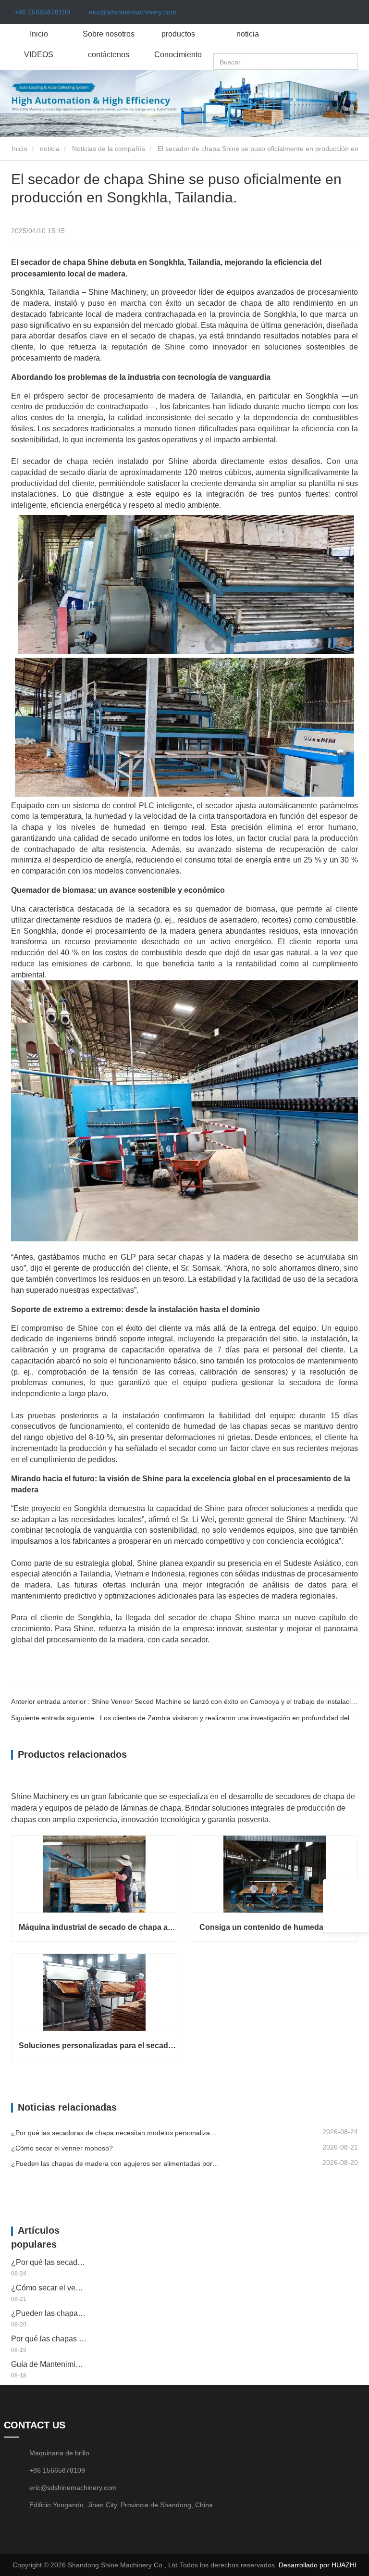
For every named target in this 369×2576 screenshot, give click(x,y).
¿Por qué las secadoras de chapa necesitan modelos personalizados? (115, 2133)
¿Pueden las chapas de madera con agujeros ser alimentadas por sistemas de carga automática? (115, 2163)
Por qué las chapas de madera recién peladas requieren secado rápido (49, 2339)
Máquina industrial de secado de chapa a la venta (98, 1927)
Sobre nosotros (109, 34)
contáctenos (109, 55)
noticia (248, 34)
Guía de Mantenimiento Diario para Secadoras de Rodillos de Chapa (49, 2364)
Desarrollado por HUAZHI (318, 2565)
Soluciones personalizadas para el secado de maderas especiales (98, 2045)
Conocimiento (178, 55)
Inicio (39, 34)
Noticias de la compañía (109, 149)
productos (178, 34)
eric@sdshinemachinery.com (133, 12)
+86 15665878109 (42, 12)
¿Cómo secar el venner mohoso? (62, 2148)
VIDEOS (39, 55)
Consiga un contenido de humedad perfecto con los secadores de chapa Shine (278, 1927)
